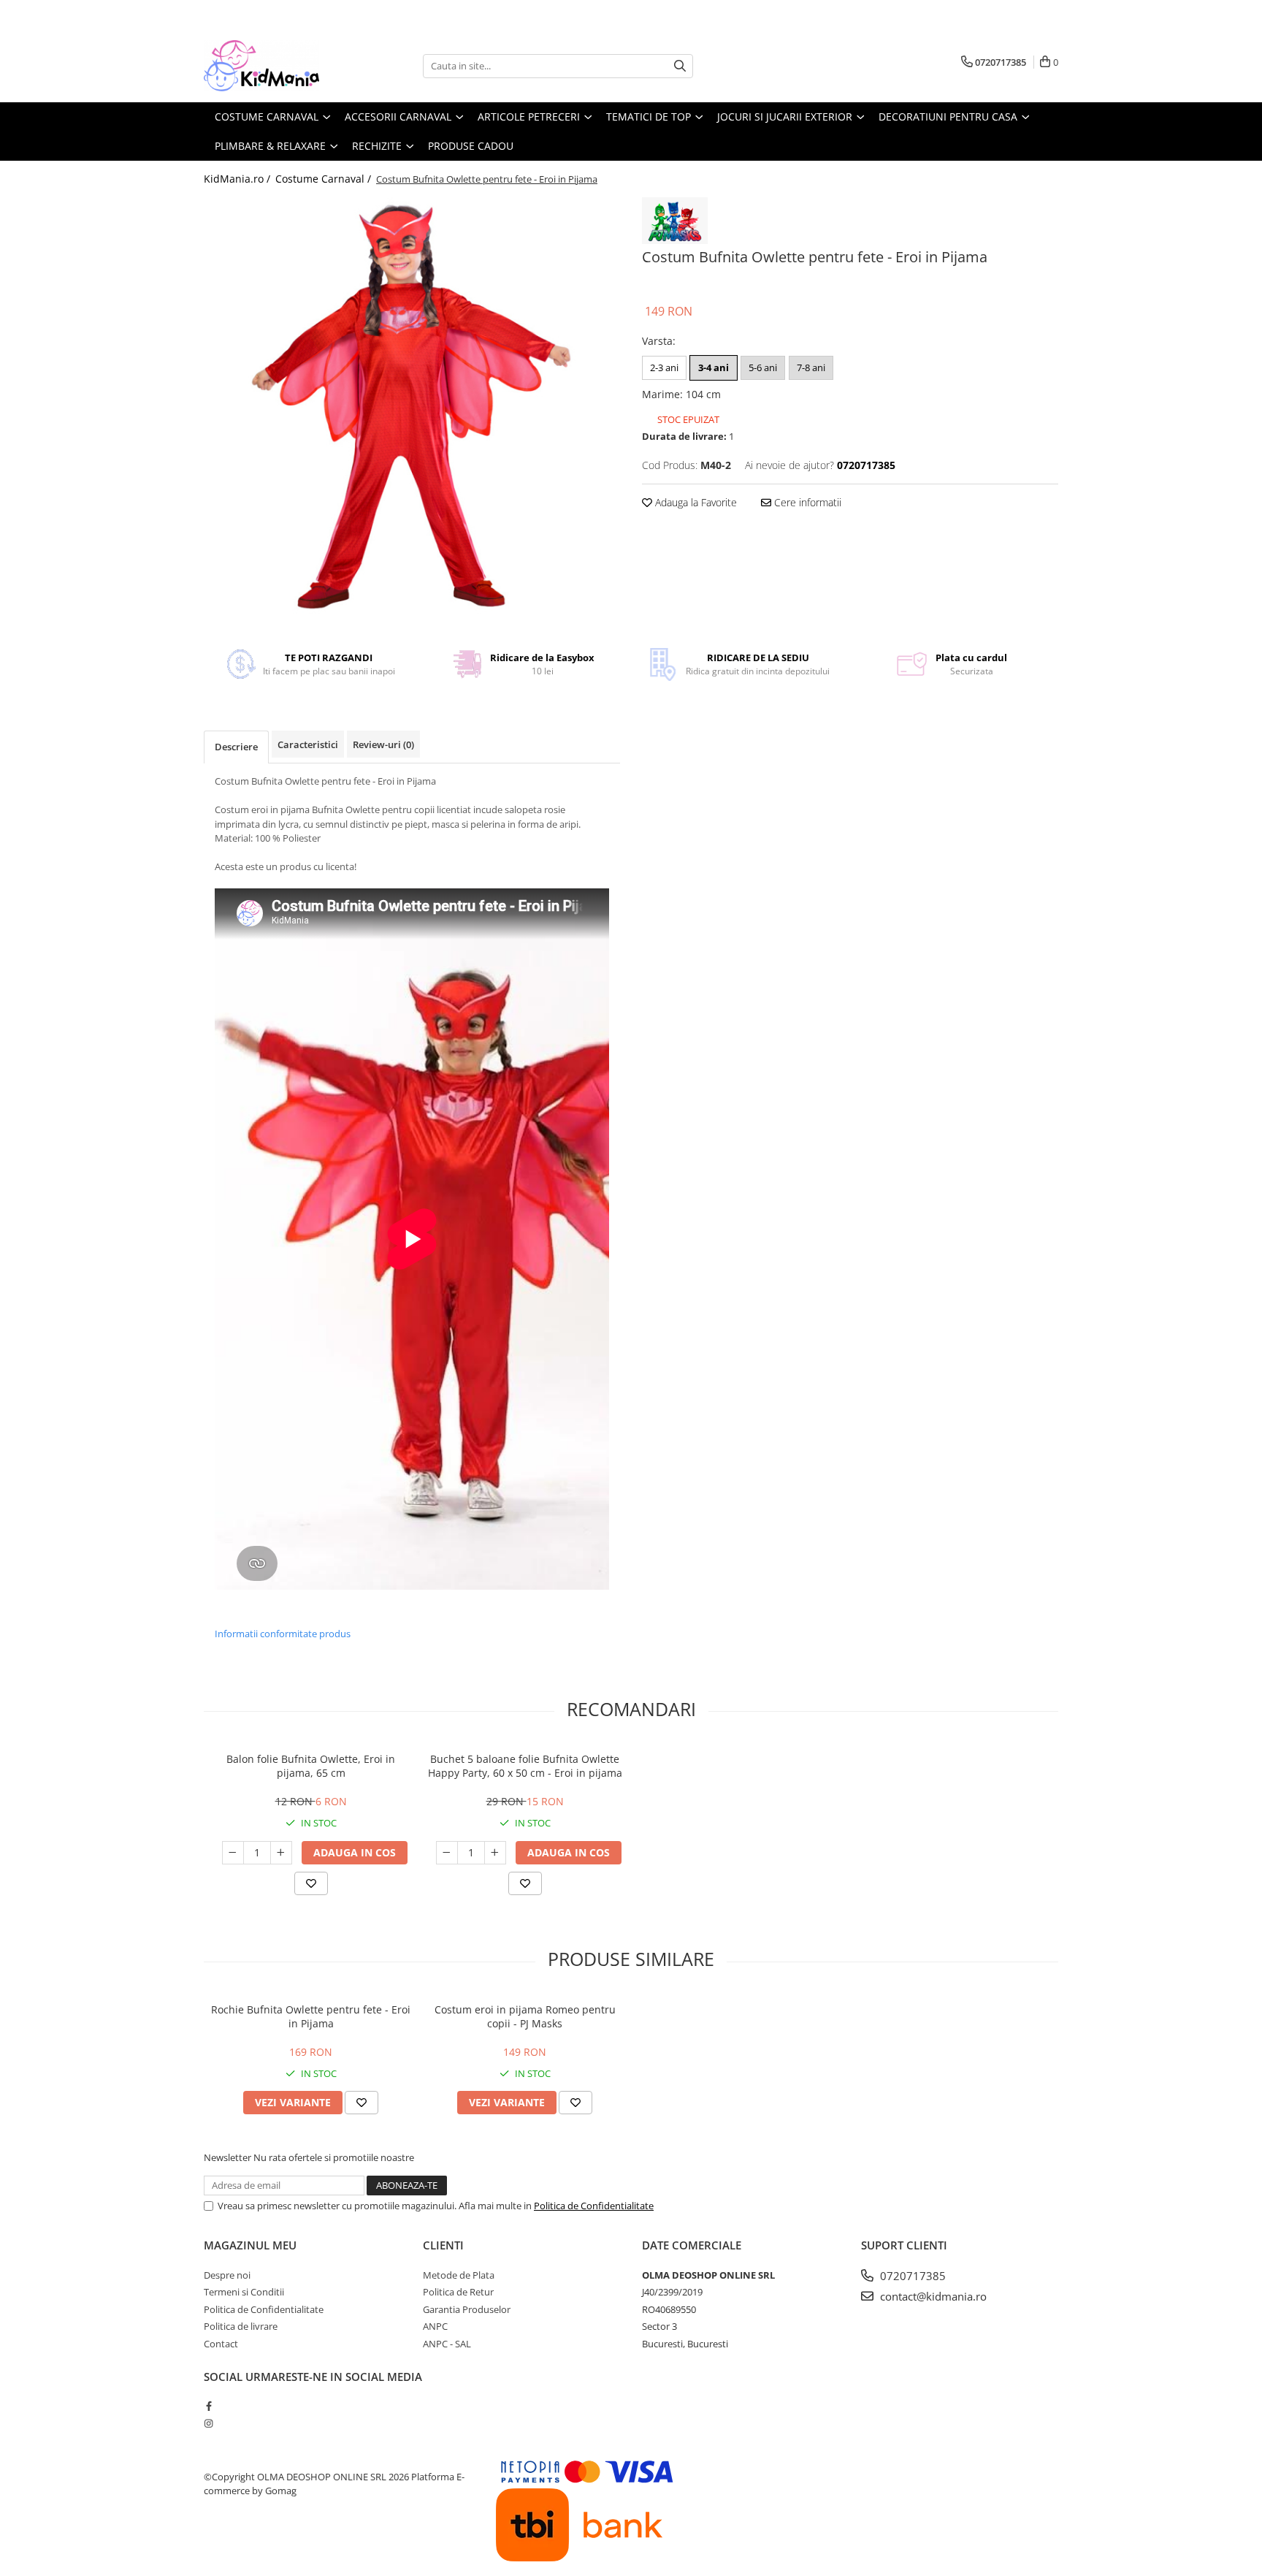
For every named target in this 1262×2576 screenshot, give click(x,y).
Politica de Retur (458, 2292)
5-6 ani (763, 367)
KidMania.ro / (238, 179)
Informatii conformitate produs (283, 1634)
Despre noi (227, 2275)
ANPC (435, 2326)
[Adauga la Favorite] (311, 1883)
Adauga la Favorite (695, 502)
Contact (221, 2344)
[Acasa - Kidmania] (277, 66)
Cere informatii (806, 502)
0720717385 (911, 2276)
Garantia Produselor (467, 2309)
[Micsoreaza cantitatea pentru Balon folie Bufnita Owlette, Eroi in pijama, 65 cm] (233, 1853)
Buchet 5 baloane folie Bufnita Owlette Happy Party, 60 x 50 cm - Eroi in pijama (525, 1766)
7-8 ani (811, 367)
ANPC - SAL (447, 2344)
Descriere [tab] (236, 747)
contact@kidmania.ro (932, 2296)
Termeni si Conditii (244, 2292)
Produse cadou (471, 146)
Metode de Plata (459, 2275)
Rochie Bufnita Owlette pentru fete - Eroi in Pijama (311, 2016)
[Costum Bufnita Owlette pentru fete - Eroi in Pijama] (412, 405)
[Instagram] (209, 2423)
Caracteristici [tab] (308, 744)
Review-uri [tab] (383, 744)
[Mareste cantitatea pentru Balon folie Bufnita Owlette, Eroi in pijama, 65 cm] (281, 1853)
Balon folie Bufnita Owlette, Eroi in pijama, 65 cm (311, 1766)
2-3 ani (664, 367)
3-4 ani (714, 367)
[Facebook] (209, 2406)
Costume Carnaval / (325, 179)
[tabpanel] (412, 405)
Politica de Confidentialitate (594, 2206)
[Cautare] (680, 66)
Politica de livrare (241, 2326)
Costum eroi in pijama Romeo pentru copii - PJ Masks (525, 2016)
